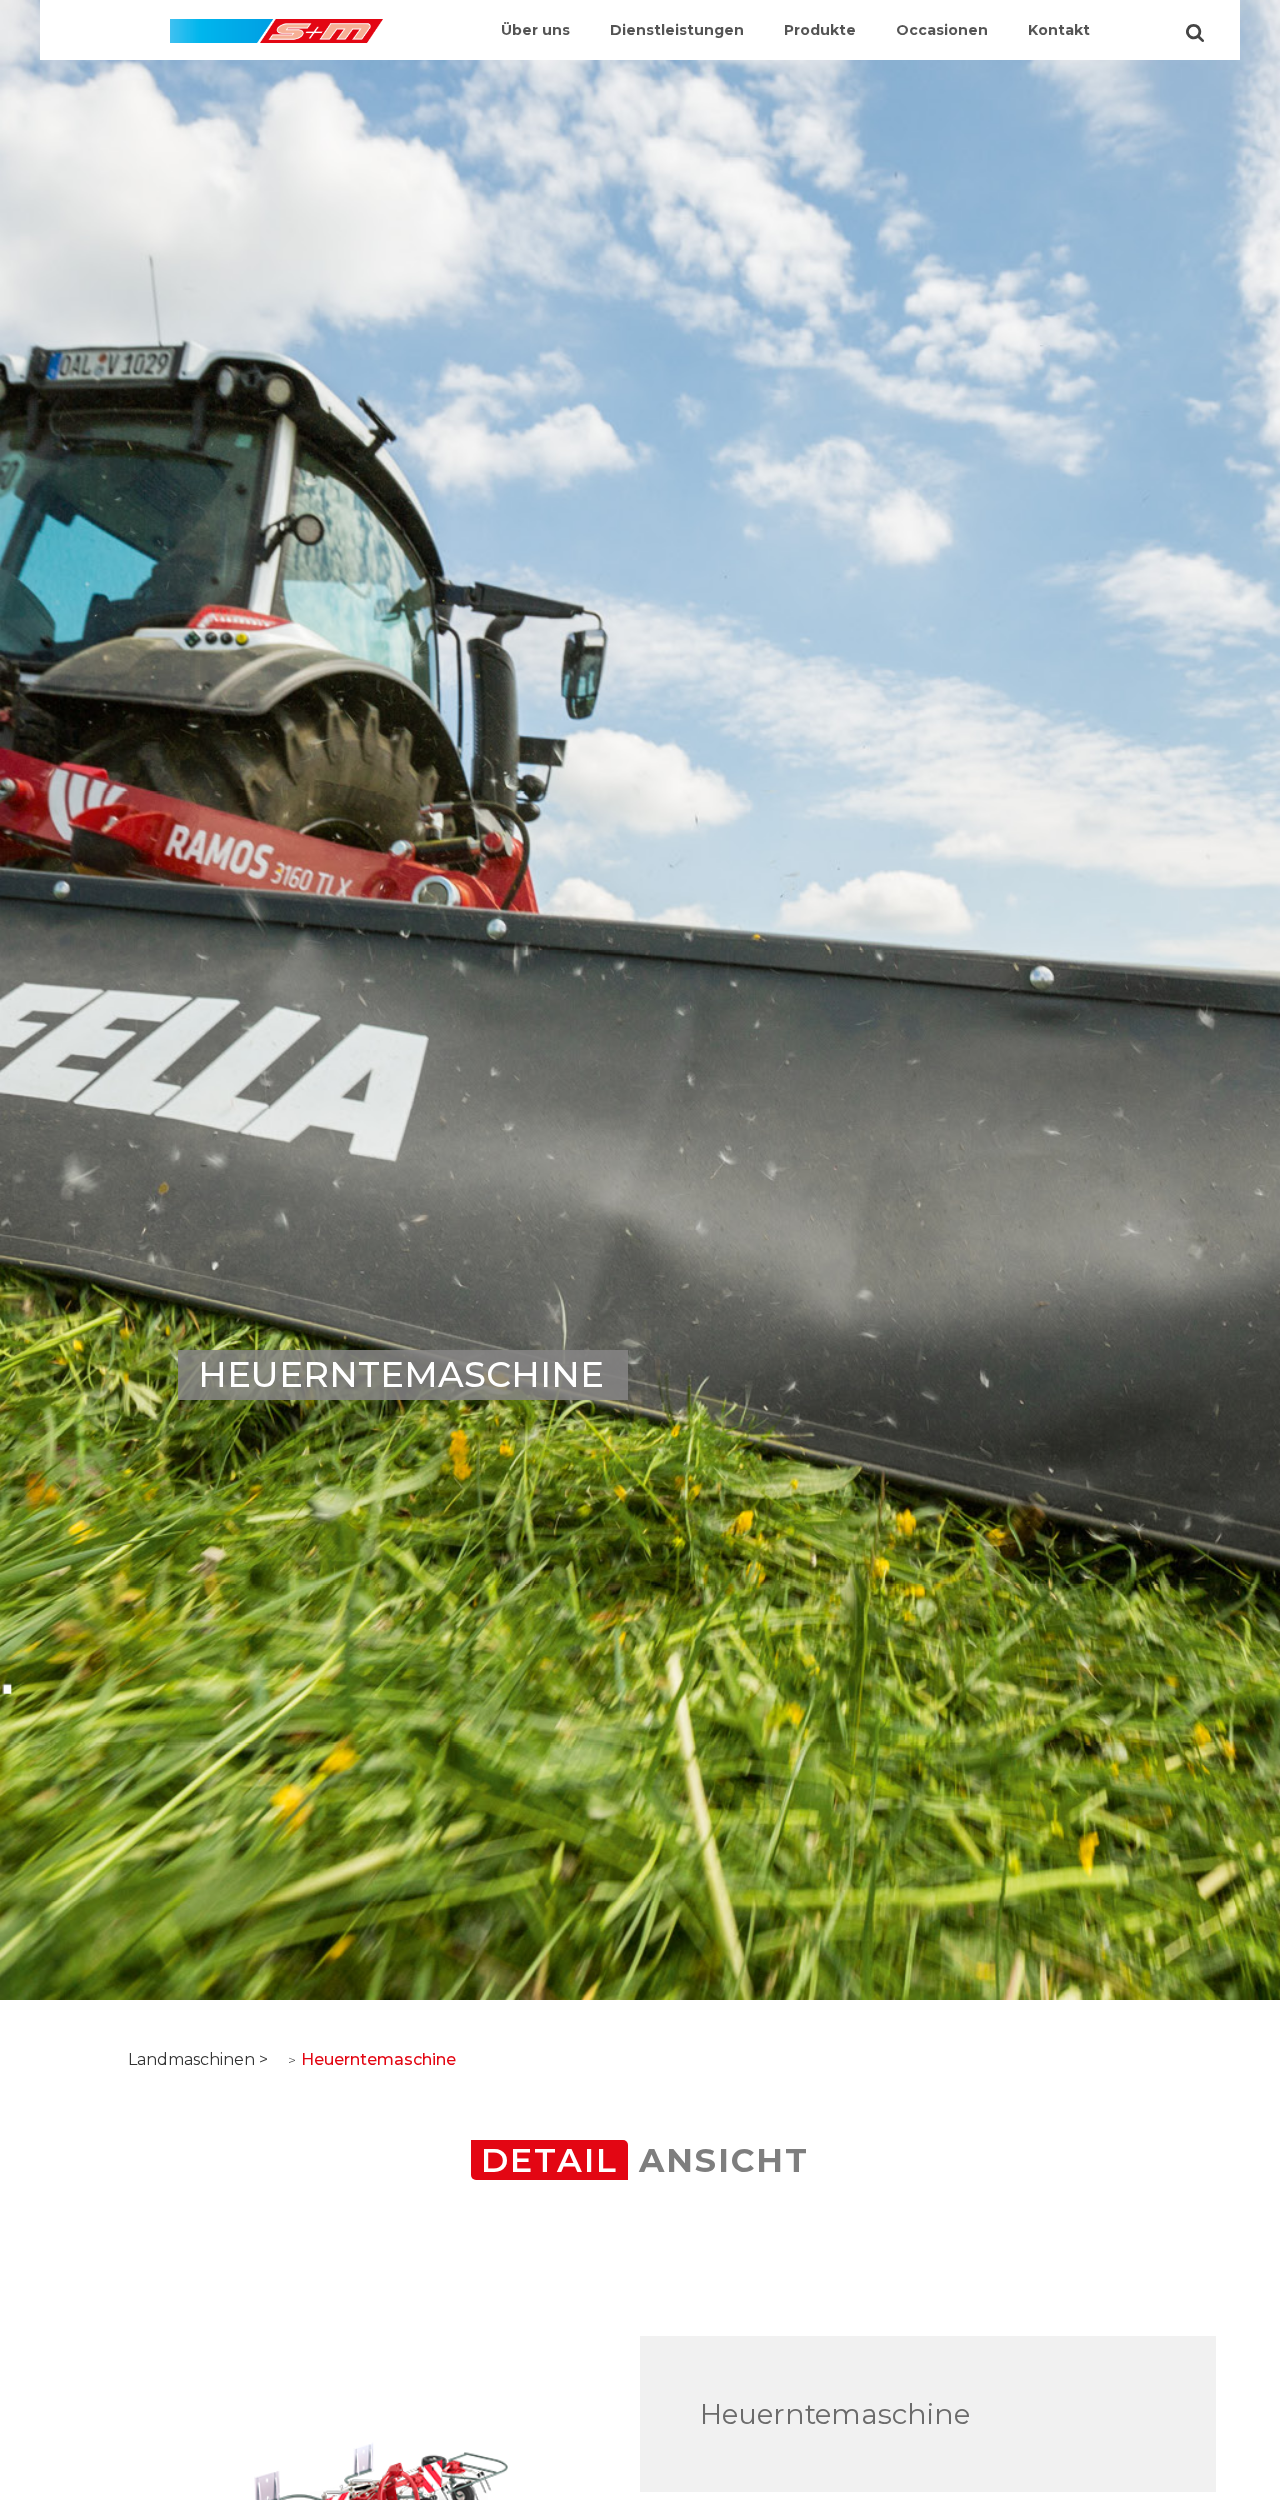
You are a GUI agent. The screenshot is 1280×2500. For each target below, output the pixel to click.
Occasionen (942, 30)
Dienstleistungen (677, 30)
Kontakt (1059, 30)
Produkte (820, 30)
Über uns (535, 30)
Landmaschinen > (198, 2059)
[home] (276, 21)
